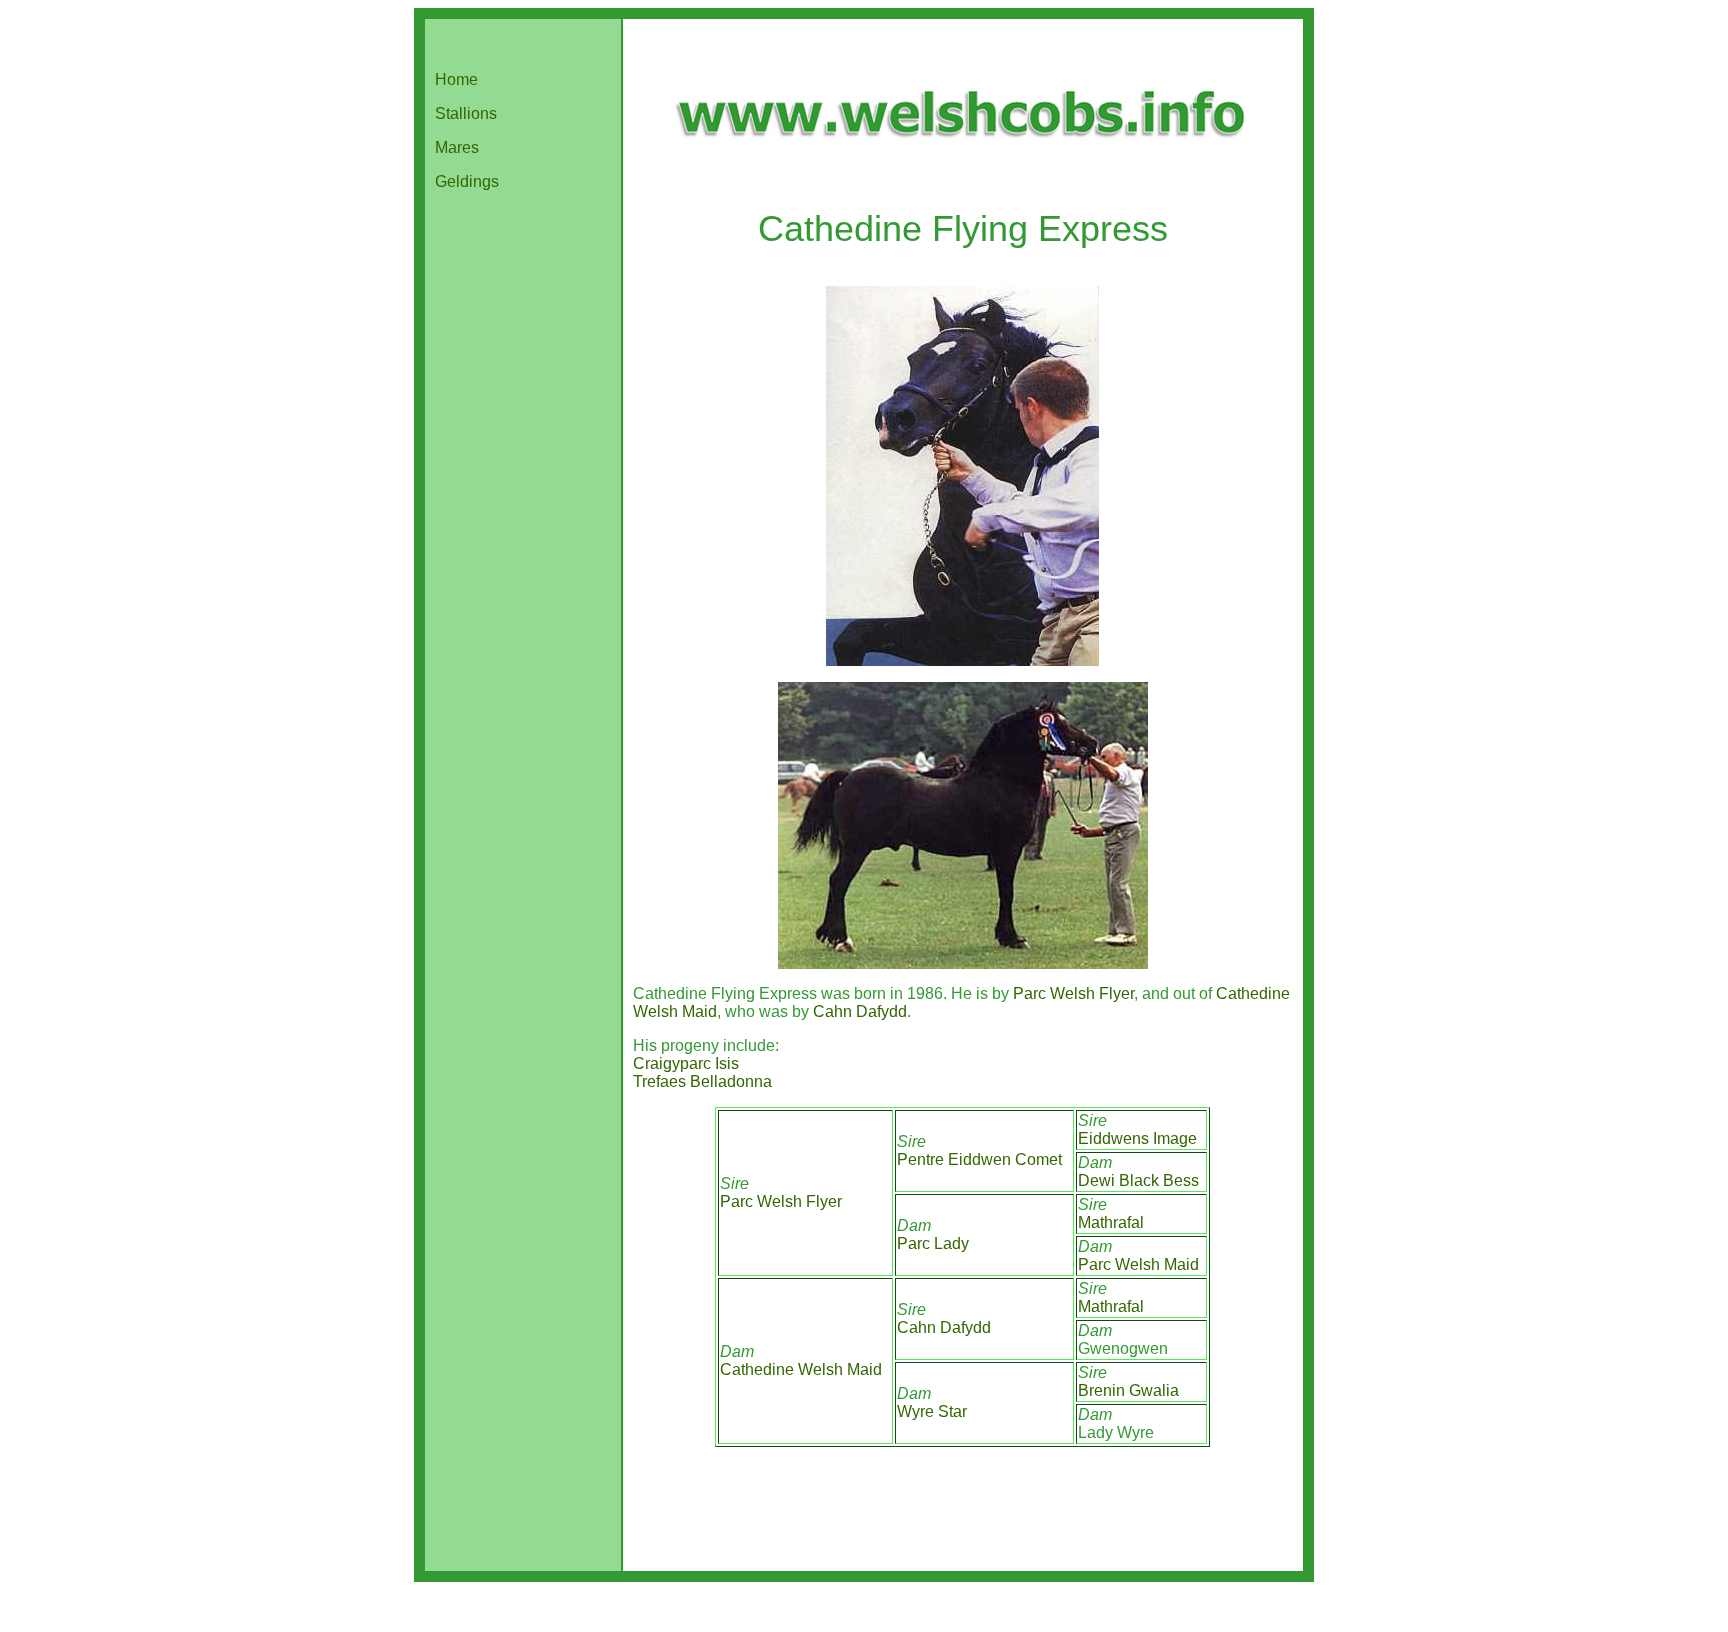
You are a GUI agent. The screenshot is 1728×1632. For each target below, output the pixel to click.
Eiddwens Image (1137, 1138)
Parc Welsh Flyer (1073, 993)
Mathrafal (1111, 1222)
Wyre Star (932, 1411)
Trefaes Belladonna (702, 1081)
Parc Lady (933, 1243)
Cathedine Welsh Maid (801, 1369)
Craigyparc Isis (686, 1063)
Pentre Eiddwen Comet (979, 1159)
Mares (457, 147)
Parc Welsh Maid (1138, 1264)
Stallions (466, 113)
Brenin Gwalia (1128, 1390)
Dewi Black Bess (1138, 1180)
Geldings (467, 181)
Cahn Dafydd (860, 1011)
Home (456, 79)
